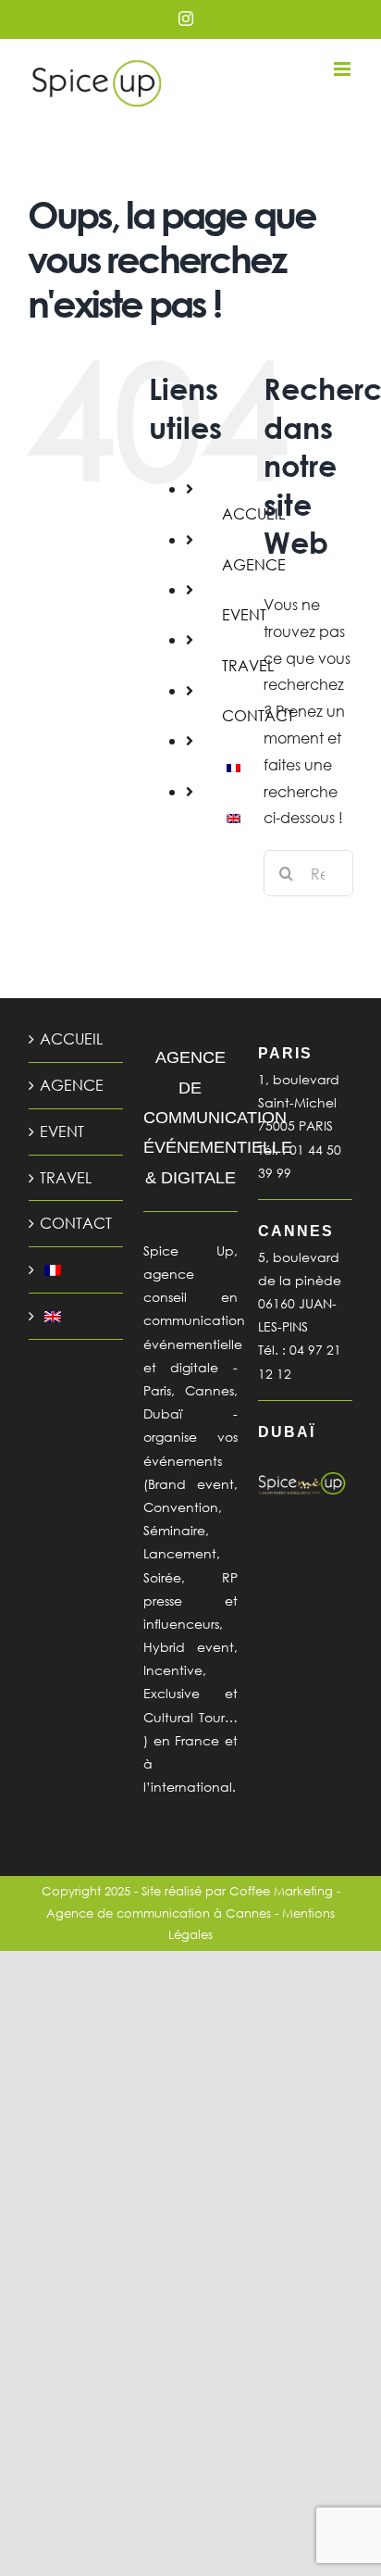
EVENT (244, 614)
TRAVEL (248, 665)
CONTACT (76, 1223)
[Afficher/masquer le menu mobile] (344, 69)
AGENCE (72, 1085)
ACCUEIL (71, 1038)
